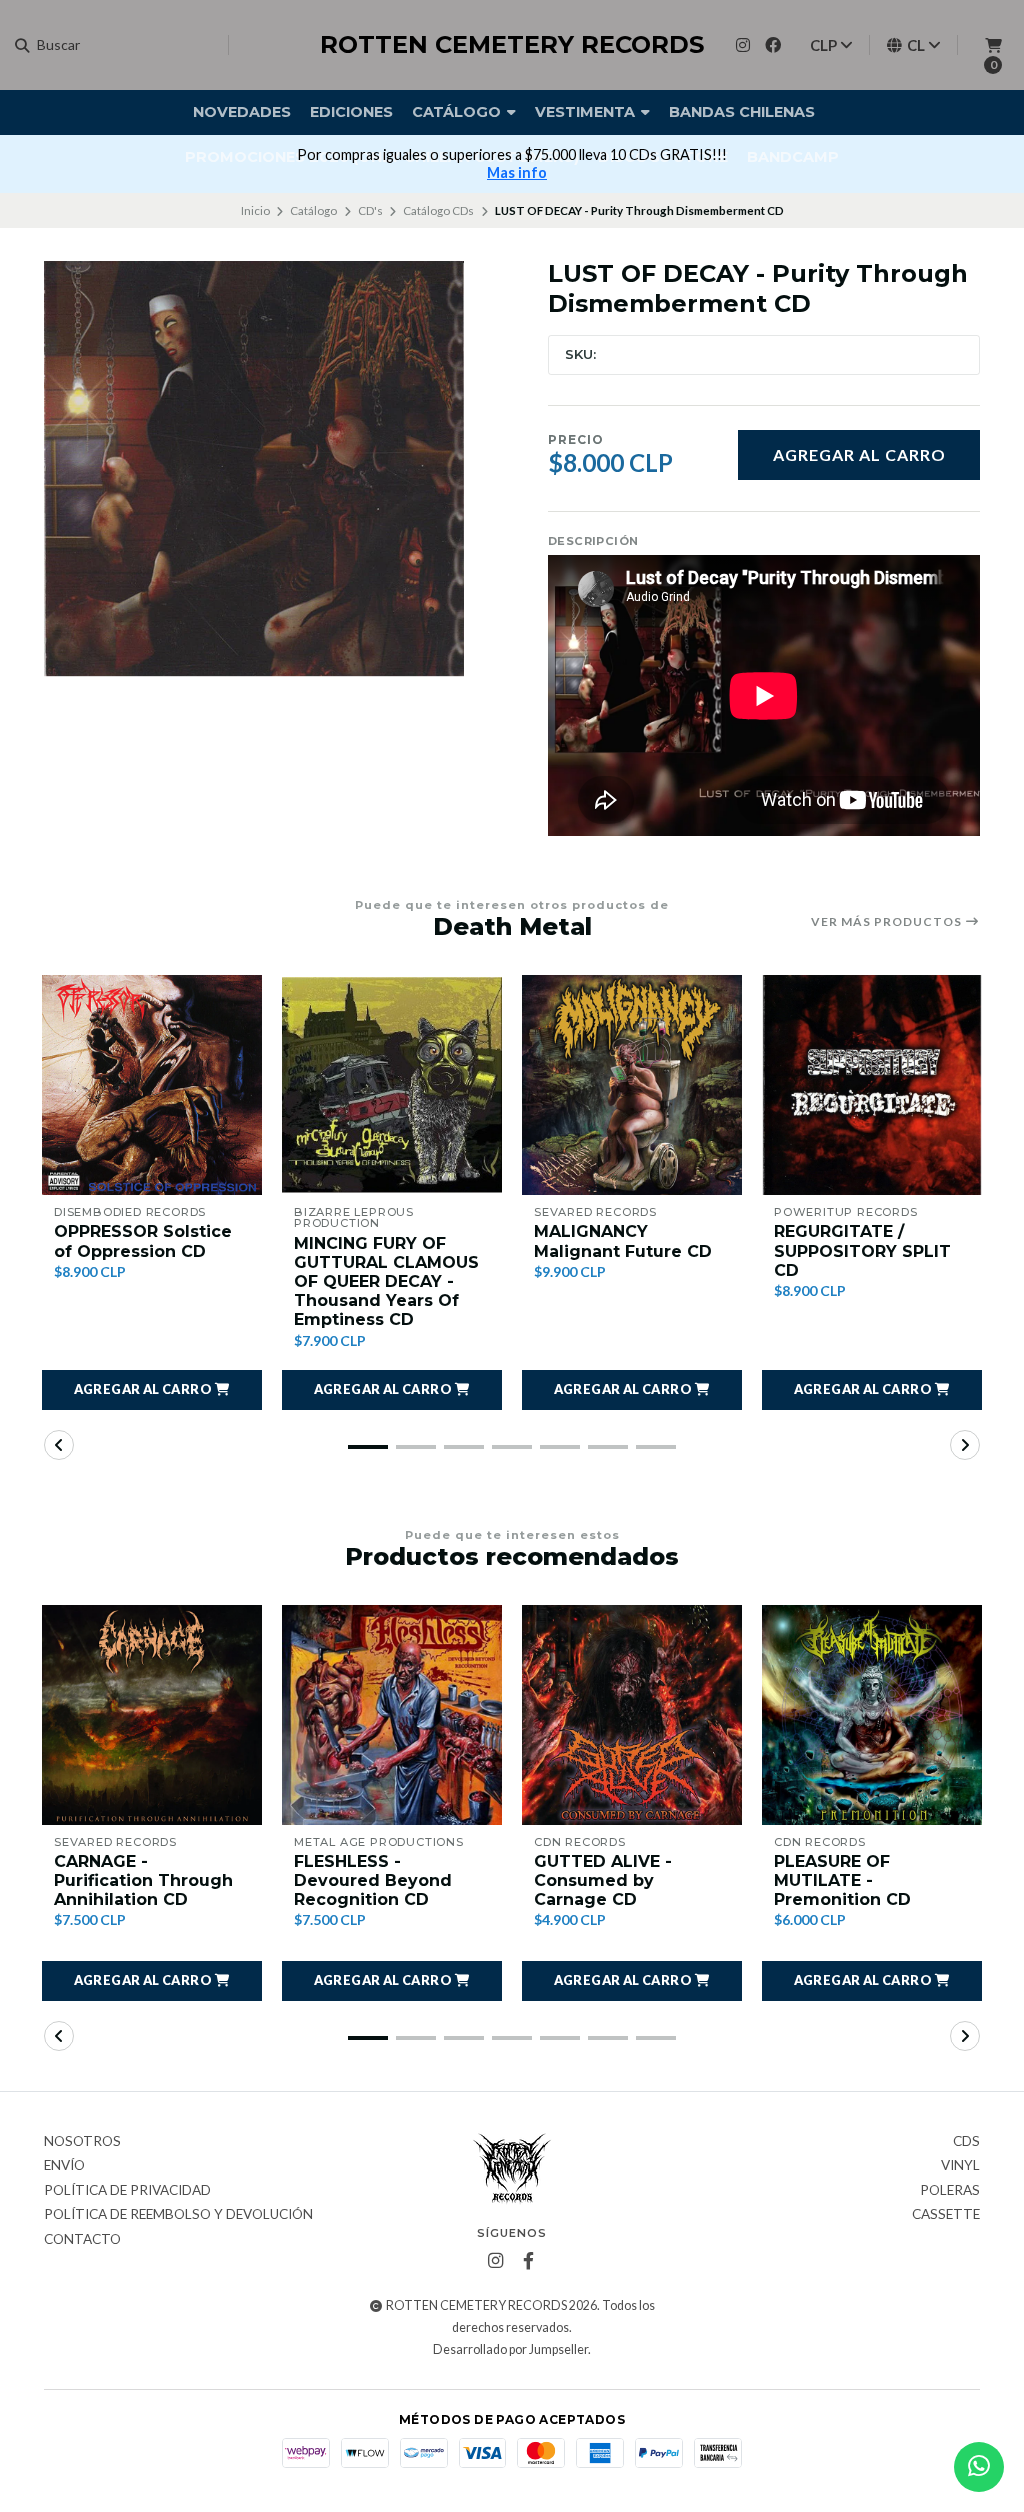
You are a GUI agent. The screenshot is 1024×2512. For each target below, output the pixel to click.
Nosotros (82, 2142)
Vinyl (960, 2166)
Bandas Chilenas (742, 112)
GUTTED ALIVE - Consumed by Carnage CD (603, 1880)
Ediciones (351, 112)
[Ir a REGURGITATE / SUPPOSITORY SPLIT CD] (872, 1085)
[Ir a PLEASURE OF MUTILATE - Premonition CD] (872, 1715)
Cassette (946, 2215)
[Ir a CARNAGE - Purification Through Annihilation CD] (152, 1715)
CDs (966, 2142)
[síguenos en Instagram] (743, 44)
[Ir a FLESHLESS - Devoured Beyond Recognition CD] (392, 1715)
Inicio (255, 210)
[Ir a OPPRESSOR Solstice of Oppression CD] (152, 1085)
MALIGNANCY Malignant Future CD (623, 1241)
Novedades (242, 112)
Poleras (950, 2191)
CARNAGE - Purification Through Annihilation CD (143, 1880)
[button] (152, 1390)
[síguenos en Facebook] (773, 44)
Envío (64, 2166)
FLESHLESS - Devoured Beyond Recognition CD (373, 1880)
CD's (370, 210)
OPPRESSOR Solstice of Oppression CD (143, 1241)
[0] (993, 45)
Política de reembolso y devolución (178, 2215)
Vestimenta (587, 112)
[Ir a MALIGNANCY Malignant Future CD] (632, 1085)
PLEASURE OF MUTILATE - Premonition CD (842, 1880)
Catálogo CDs (438, 210)
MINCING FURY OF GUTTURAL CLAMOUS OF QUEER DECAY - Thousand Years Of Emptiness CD (386, 1282)
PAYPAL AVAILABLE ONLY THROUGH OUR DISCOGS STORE (573, 154)
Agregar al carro (859, 454)
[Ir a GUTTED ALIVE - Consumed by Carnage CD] (632, 1715)
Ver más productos (888, 922)
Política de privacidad (127, 2191)
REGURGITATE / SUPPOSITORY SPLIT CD (862, 1250)
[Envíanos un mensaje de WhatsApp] (979, 2467)
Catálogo (458, 112)
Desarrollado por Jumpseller (510, 2349)
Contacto (82, 2240)
